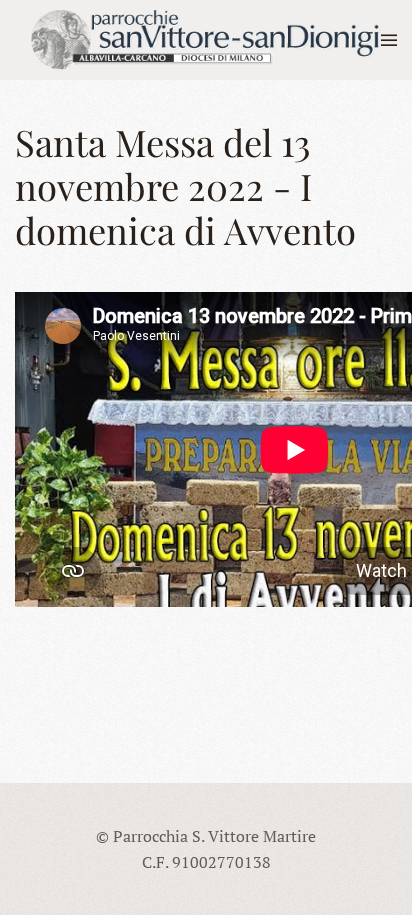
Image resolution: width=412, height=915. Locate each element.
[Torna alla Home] (198, 40)
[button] (389, 40)
